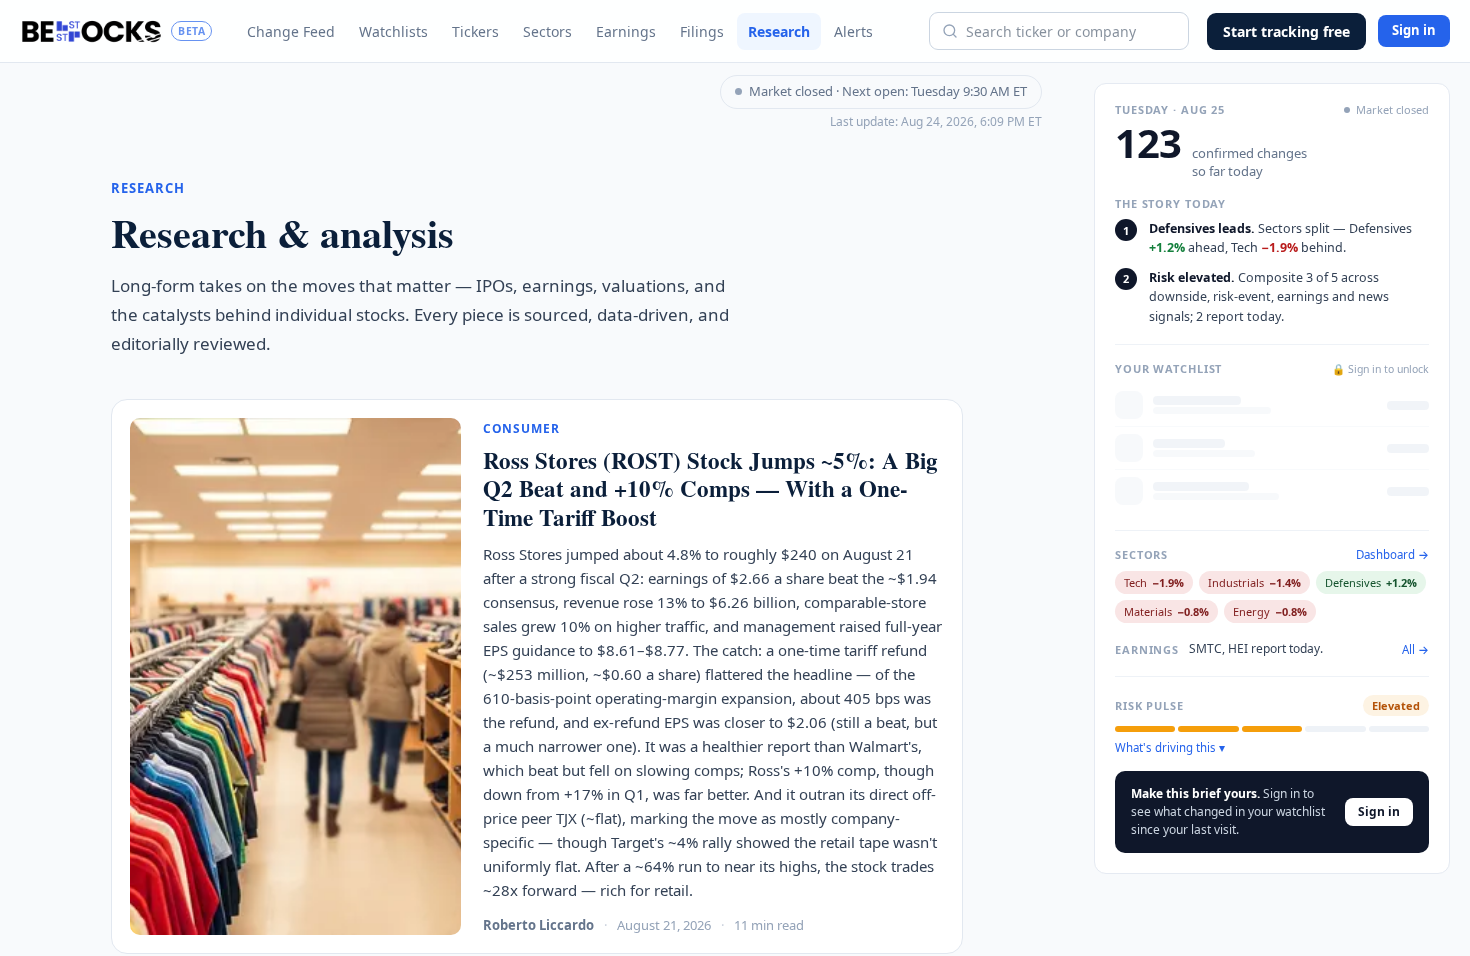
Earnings (626, 31)
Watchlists (393, 31)
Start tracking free (1286, 31)
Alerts (853, 31)
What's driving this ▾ (1170, 748)
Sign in (1414, 30)
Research (779, 31)
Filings (702, 31)
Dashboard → (1392, 555)
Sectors (547, 31)
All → (1415, 650)
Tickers (475, 31)
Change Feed (291, 31)
